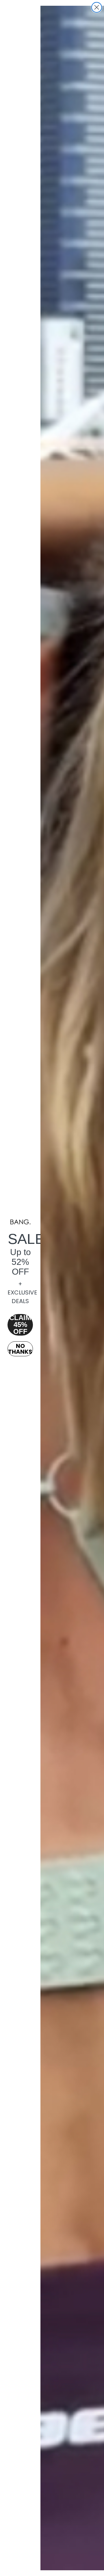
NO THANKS (20, 1349)
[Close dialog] (97, 7)
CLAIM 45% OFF (20, 1325)
